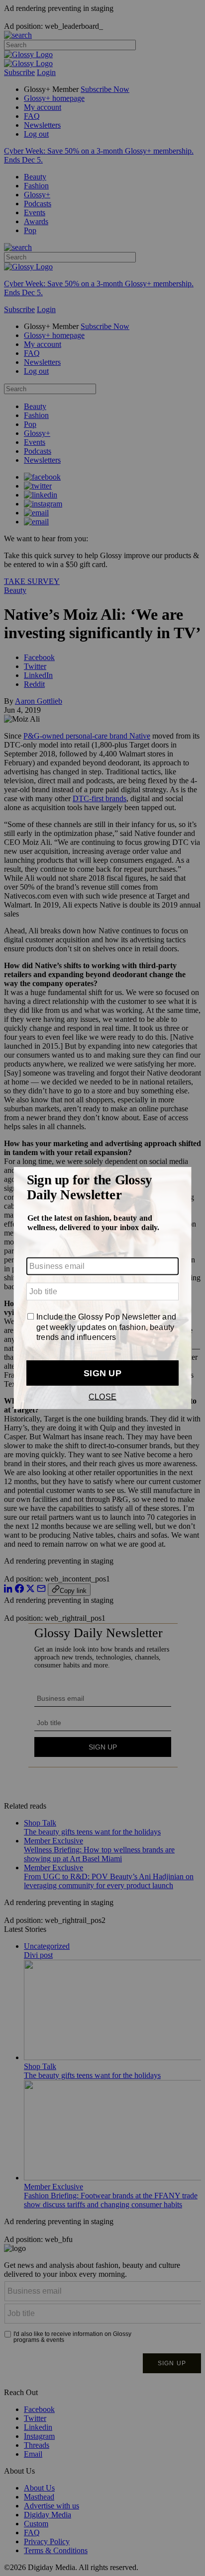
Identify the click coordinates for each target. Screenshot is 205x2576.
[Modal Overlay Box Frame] (102, 1288)
